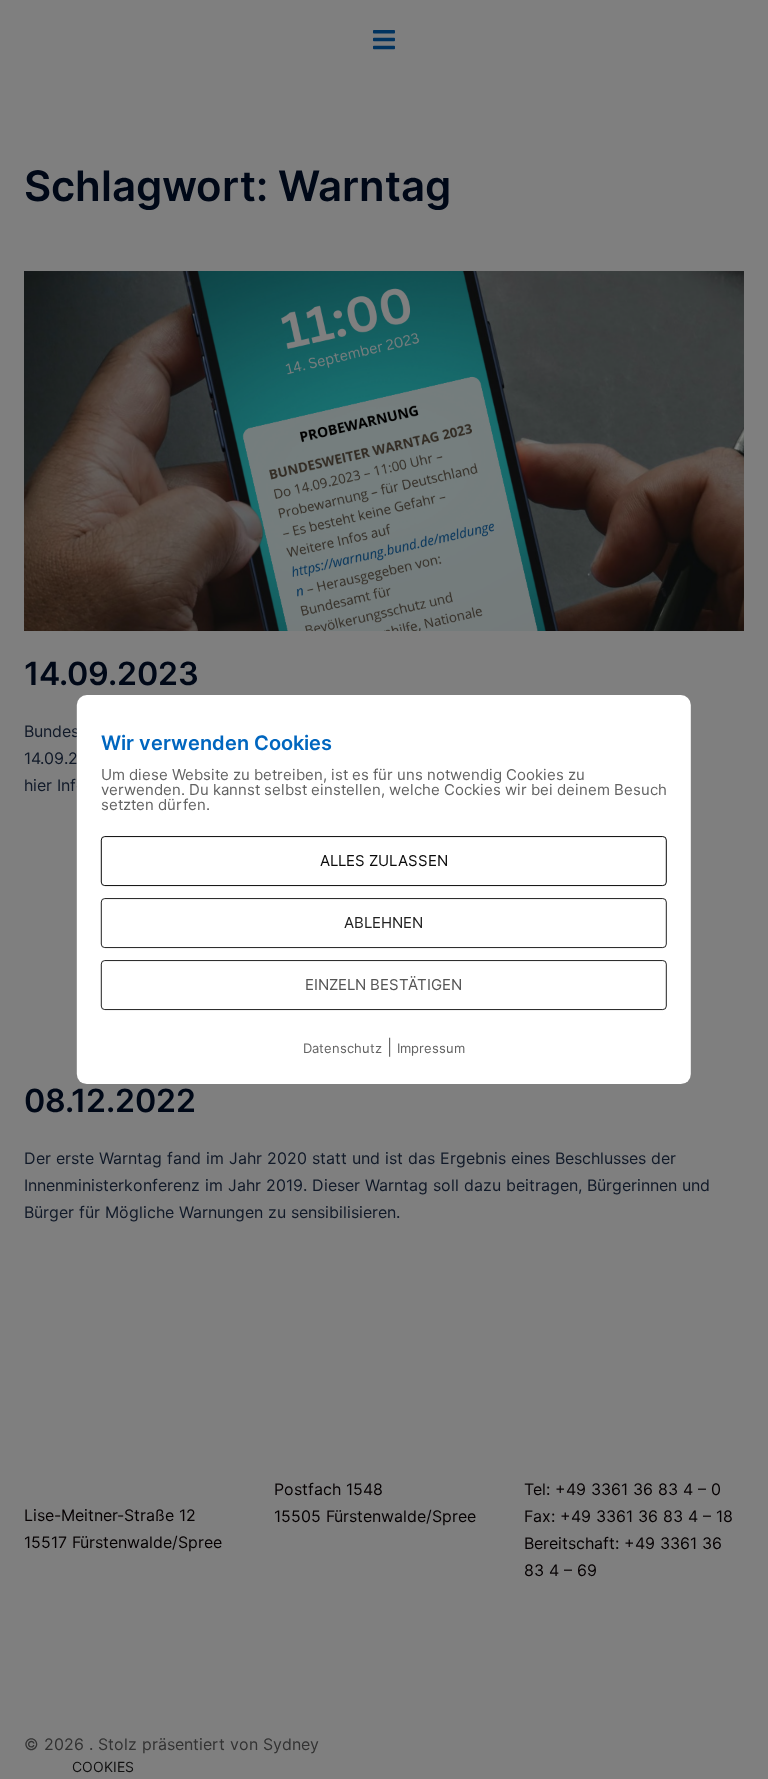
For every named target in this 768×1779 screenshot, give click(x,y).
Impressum (431, 1048)
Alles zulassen (384, 860)
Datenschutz (342, 1048)
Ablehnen (383, 922)
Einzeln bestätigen (383, 984)
